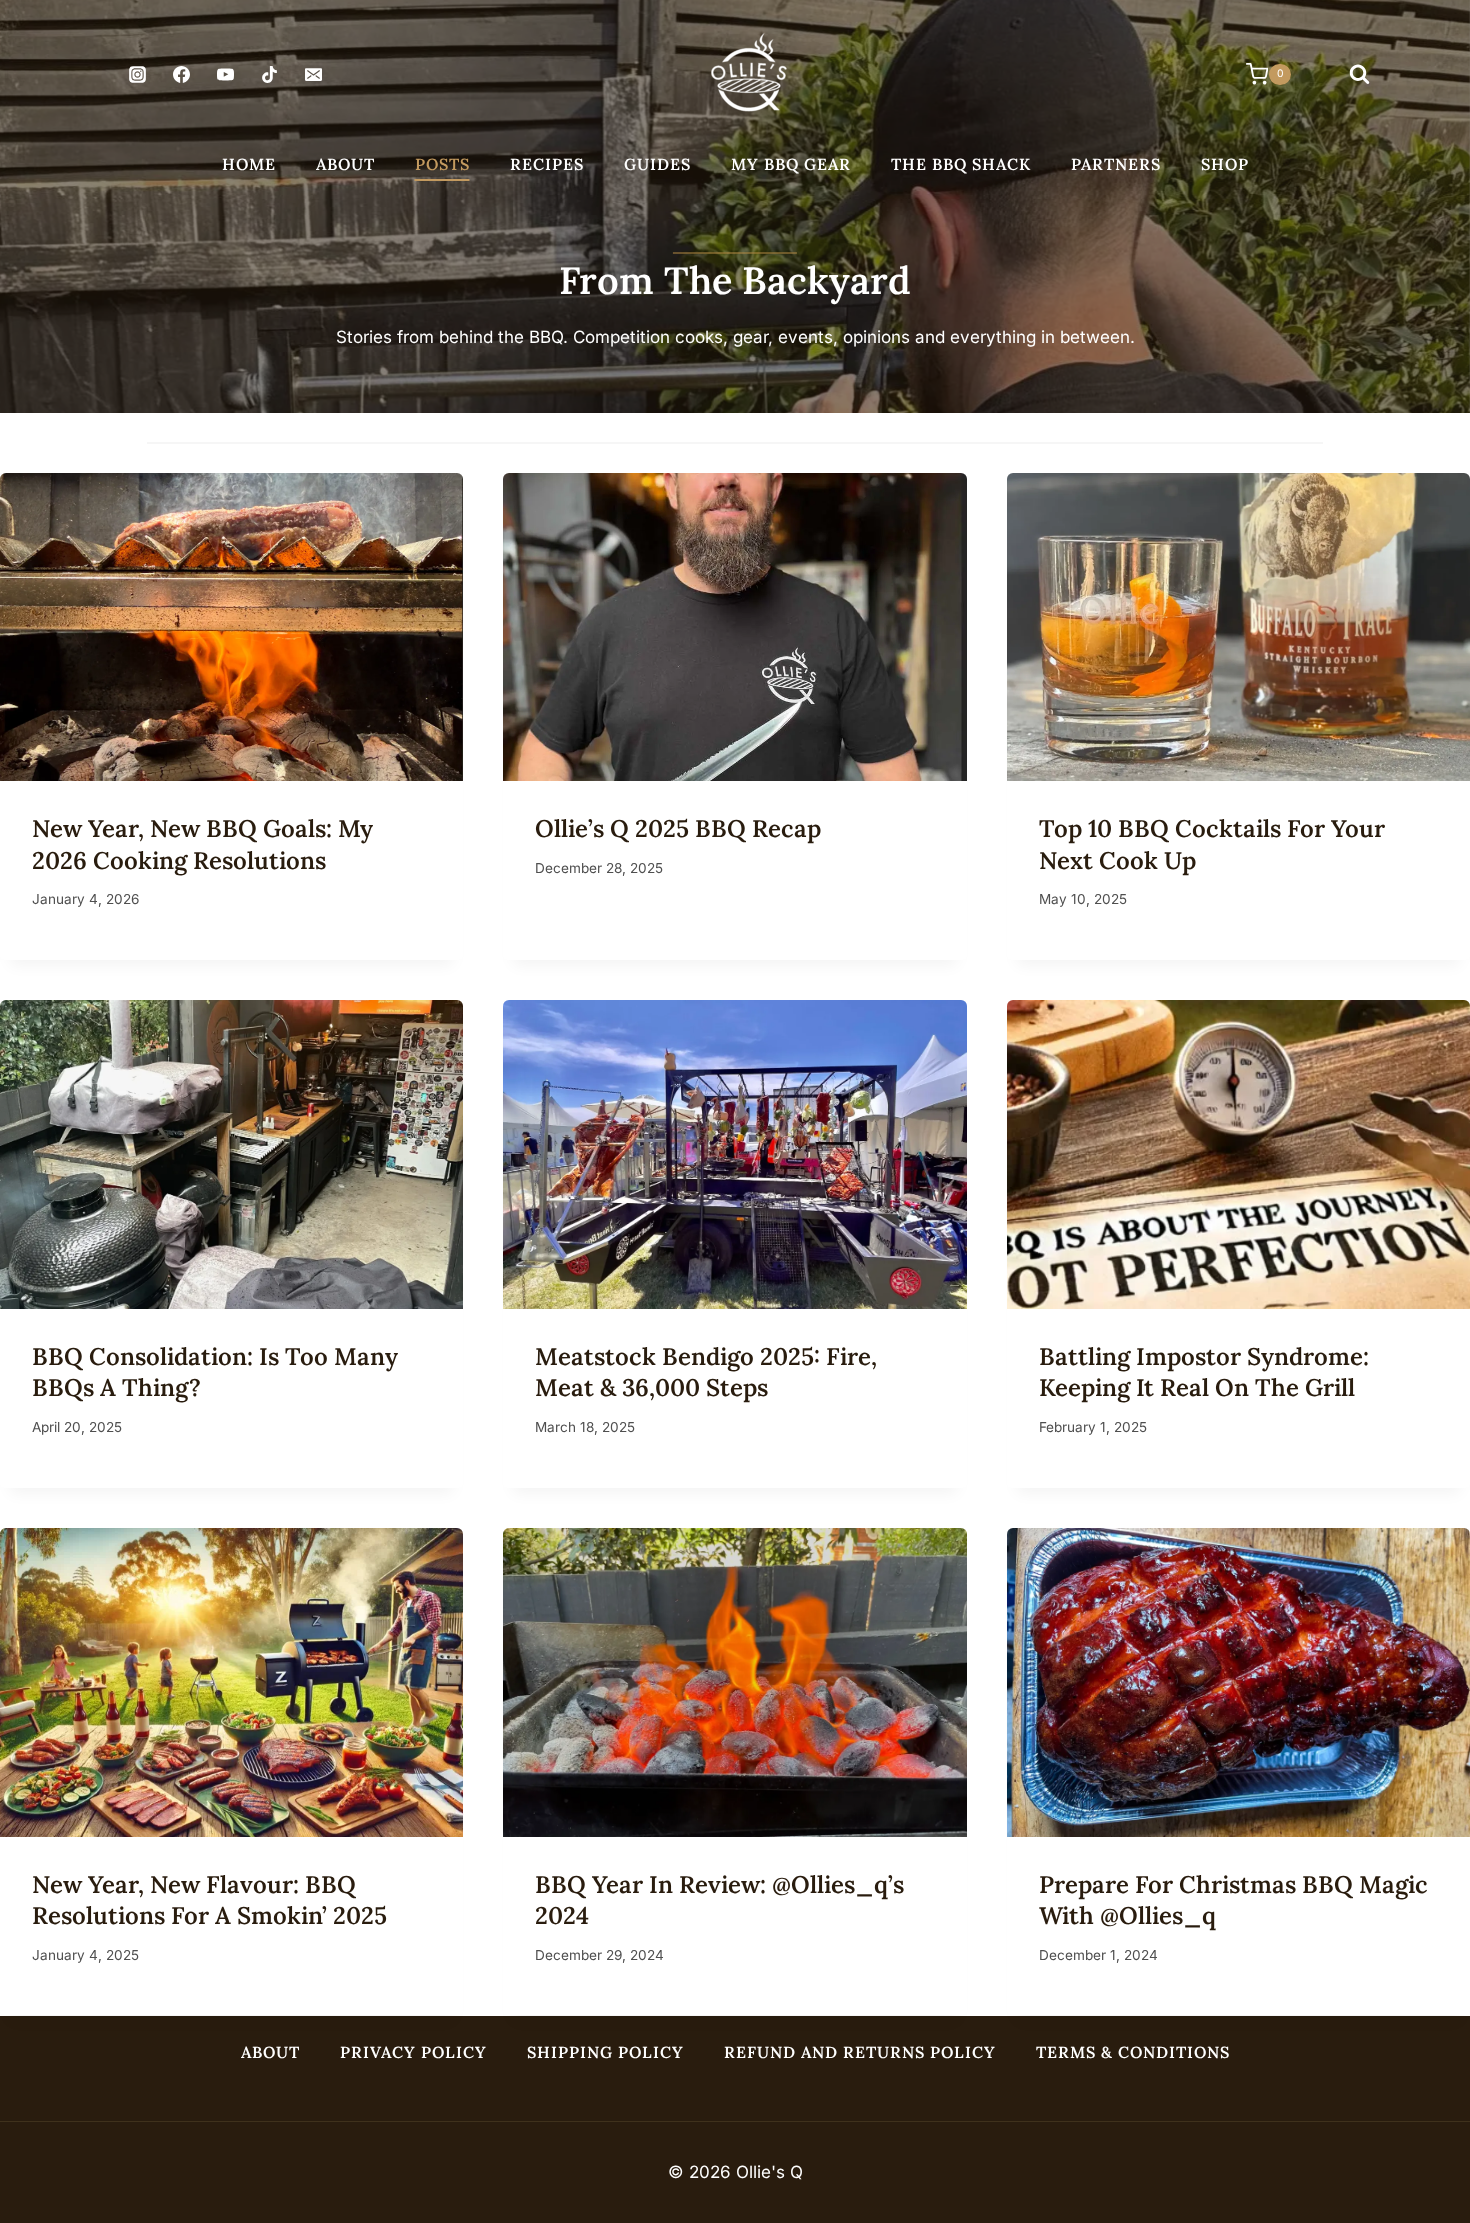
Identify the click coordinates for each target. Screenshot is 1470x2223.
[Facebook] (181, 75)
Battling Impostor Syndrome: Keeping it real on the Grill (1204, 1372)
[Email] (314, 75)
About (345, 164)
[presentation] (231, 627)
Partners (1116, 164)
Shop (1225, 164)
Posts (442, 164)
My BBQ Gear (791, 164)
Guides (657, 164)
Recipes (547, 164)
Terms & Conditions (1133, 2052)
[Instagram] (137, 75)
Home (249, 164)
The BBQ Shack (961, 164)
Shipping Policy (605, 2052)
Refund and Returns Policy (860, 2052)
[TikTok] (270, 75)
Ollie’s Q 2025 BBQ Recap (678, 828)
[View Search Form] (1359, 75)
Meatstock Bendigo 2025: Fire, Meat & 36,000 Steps (706, 1372)
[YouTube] (225, 75)
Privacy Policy (413, 2052)
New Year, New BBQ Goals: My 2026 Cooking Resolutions (202, 844)
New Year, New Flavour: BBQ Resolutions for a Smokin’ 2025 (209, 1900)
